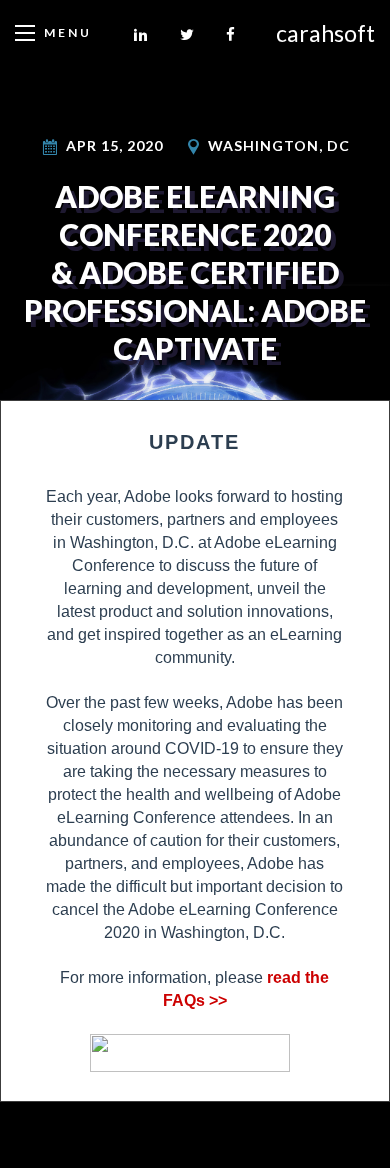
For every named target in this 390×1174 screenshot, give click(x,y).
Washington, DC (279, 145)
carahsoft (325, 33)
